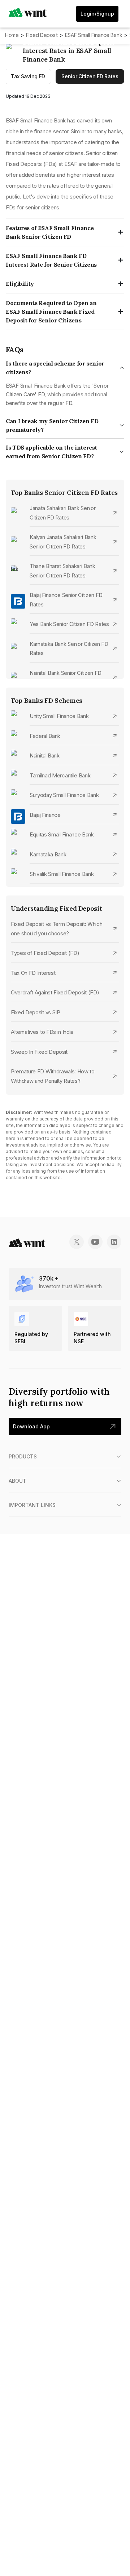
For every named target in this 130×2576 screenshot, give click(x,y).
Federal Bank (45, 736)
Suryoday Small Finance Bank (64, 795)
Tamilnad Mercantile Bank (60, 775)
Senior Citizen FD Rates (90, 76)
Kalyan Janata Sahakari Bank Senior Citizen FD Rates (63, 542)
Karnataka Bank (48, 854)
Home (12, 35)
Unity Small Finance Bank (59, 716)
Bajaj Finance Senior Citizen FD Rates (66, 600)
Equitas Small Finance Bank (62, 834)
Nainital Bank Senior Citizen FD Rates (66, 678)
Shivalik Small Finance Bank (62, 874)
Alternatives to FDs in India (42, 1032)
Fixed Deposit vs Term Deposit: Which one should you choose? (57, 929)
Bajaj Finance (45, 815)
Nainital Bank (45, 755)
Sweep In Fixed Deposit (39, 1052)
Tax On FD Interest (33, 973)
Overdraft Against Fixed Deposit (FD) (55, 992)
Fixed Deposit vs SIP (36, 1012)
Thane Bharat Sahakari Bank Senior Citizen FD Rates (62, 571)
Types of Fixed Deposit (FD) (45, 953)
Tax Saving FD (28, 76)
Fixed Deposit (42, 35)
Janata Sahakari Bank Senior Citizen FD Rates (62, 513)
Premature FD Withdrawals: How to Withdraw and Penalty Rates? (53, 1076)
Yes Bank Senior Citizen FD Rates (69, 624)
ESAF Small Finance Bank (94, 35)
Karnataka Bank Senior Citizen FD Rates (69, 649)
